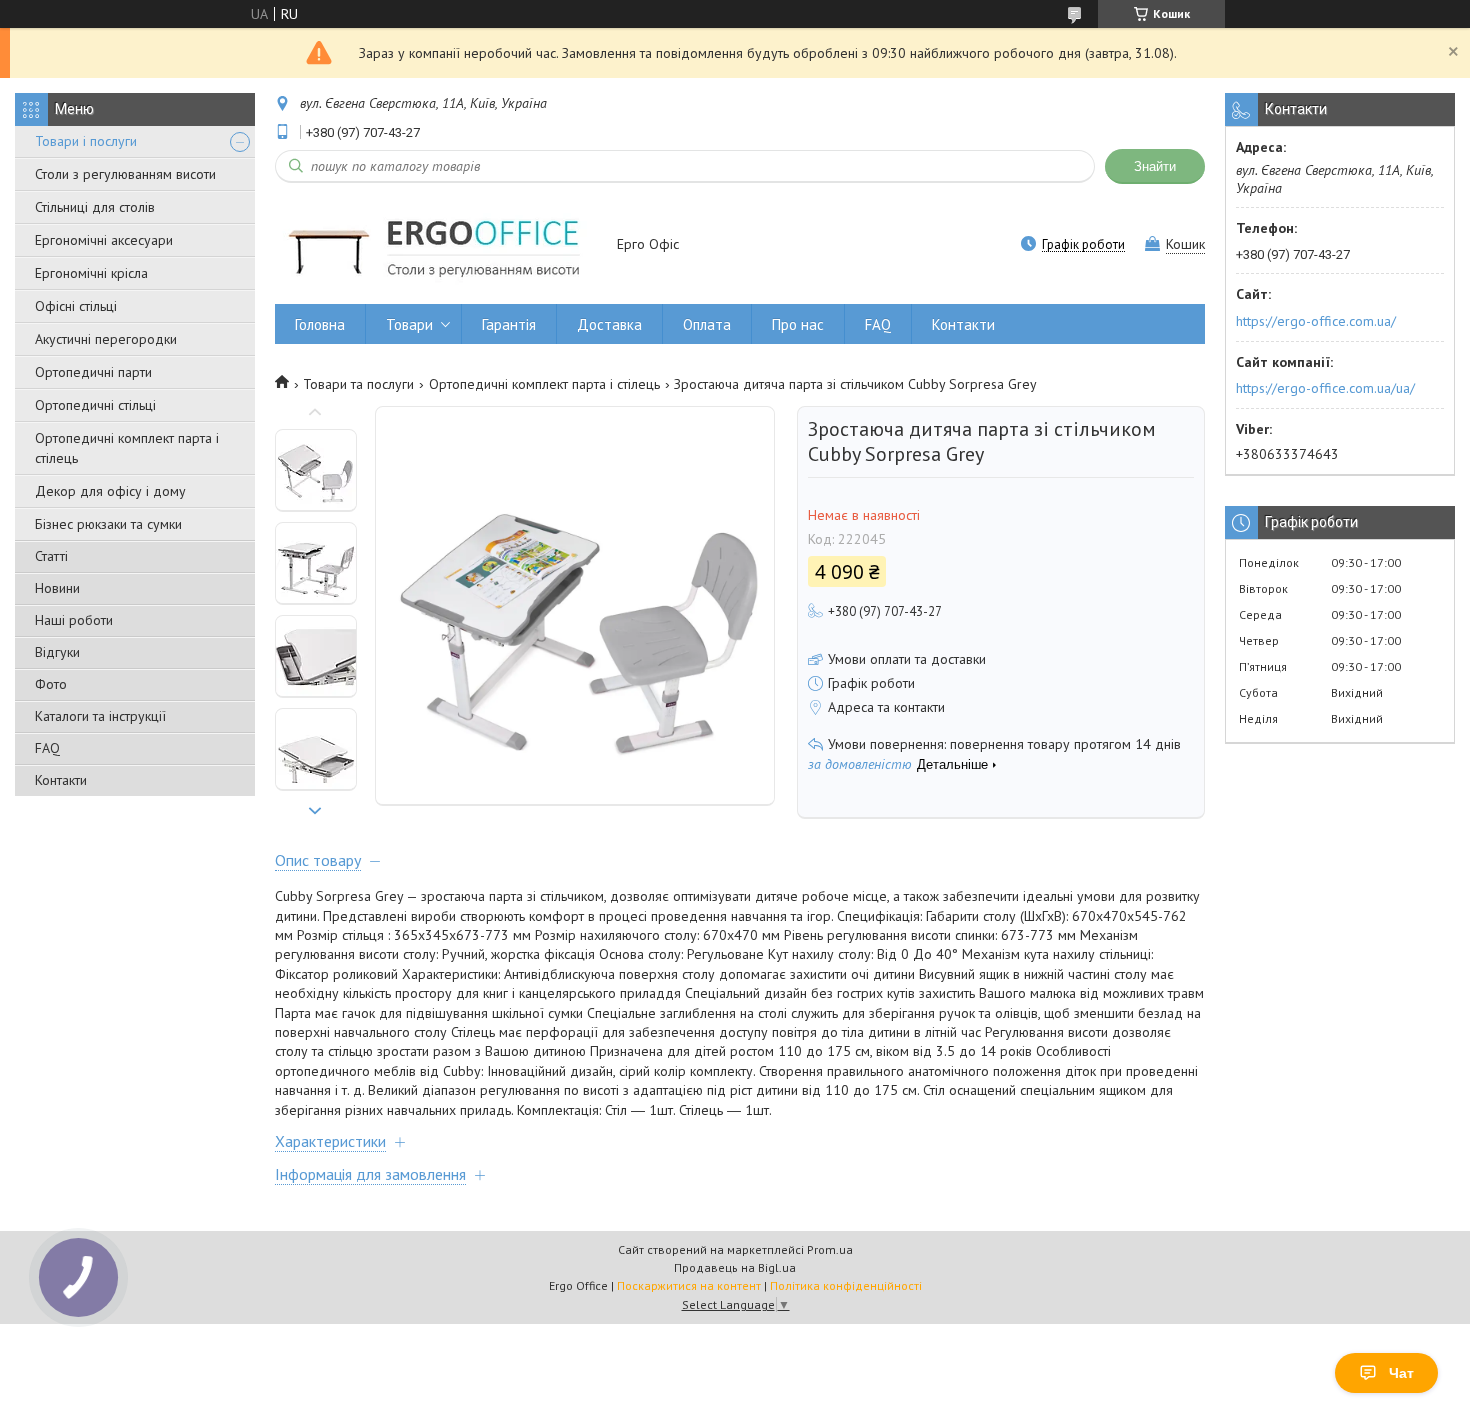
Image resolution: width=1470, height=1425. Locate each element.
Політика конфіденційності (846, 1285)
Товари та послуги (358, 384)
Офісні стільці (76, 306)
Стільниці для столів (95, 207)
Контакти (61, 780)
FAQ (47, 748)
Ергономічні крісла (91, 273)
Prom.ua (830, 1249)
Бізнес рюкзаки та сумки (108, 524)
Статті (51, 556)
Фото (51, 684)
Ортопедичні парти (93, 372)
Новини (57, 588)
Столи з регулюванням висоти (125, 174)
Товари (409, 324)
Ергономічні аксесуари (104, 240)
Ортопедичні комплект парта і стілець (127, 448)
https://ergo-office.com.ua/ (1316, 321)
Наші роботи (74, 620)
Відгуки (57, 652)
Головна (320, 324)
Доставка (609, 324)
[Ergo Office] (436, 245)
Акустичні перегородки (106, 339)
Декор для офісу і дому (110, 491)
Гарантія (509, 324)
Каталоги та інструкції (100, 716)
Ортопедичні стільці (95, 405)
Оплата (707, 324)
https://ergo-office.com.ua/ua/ (1325, 388)
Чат (1401, 1373)
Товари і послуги (86, 141)
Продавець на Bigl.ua (735, 1267)
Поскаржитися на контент (689, 1285)
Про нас (798, 324)
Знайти (1155, 166)
